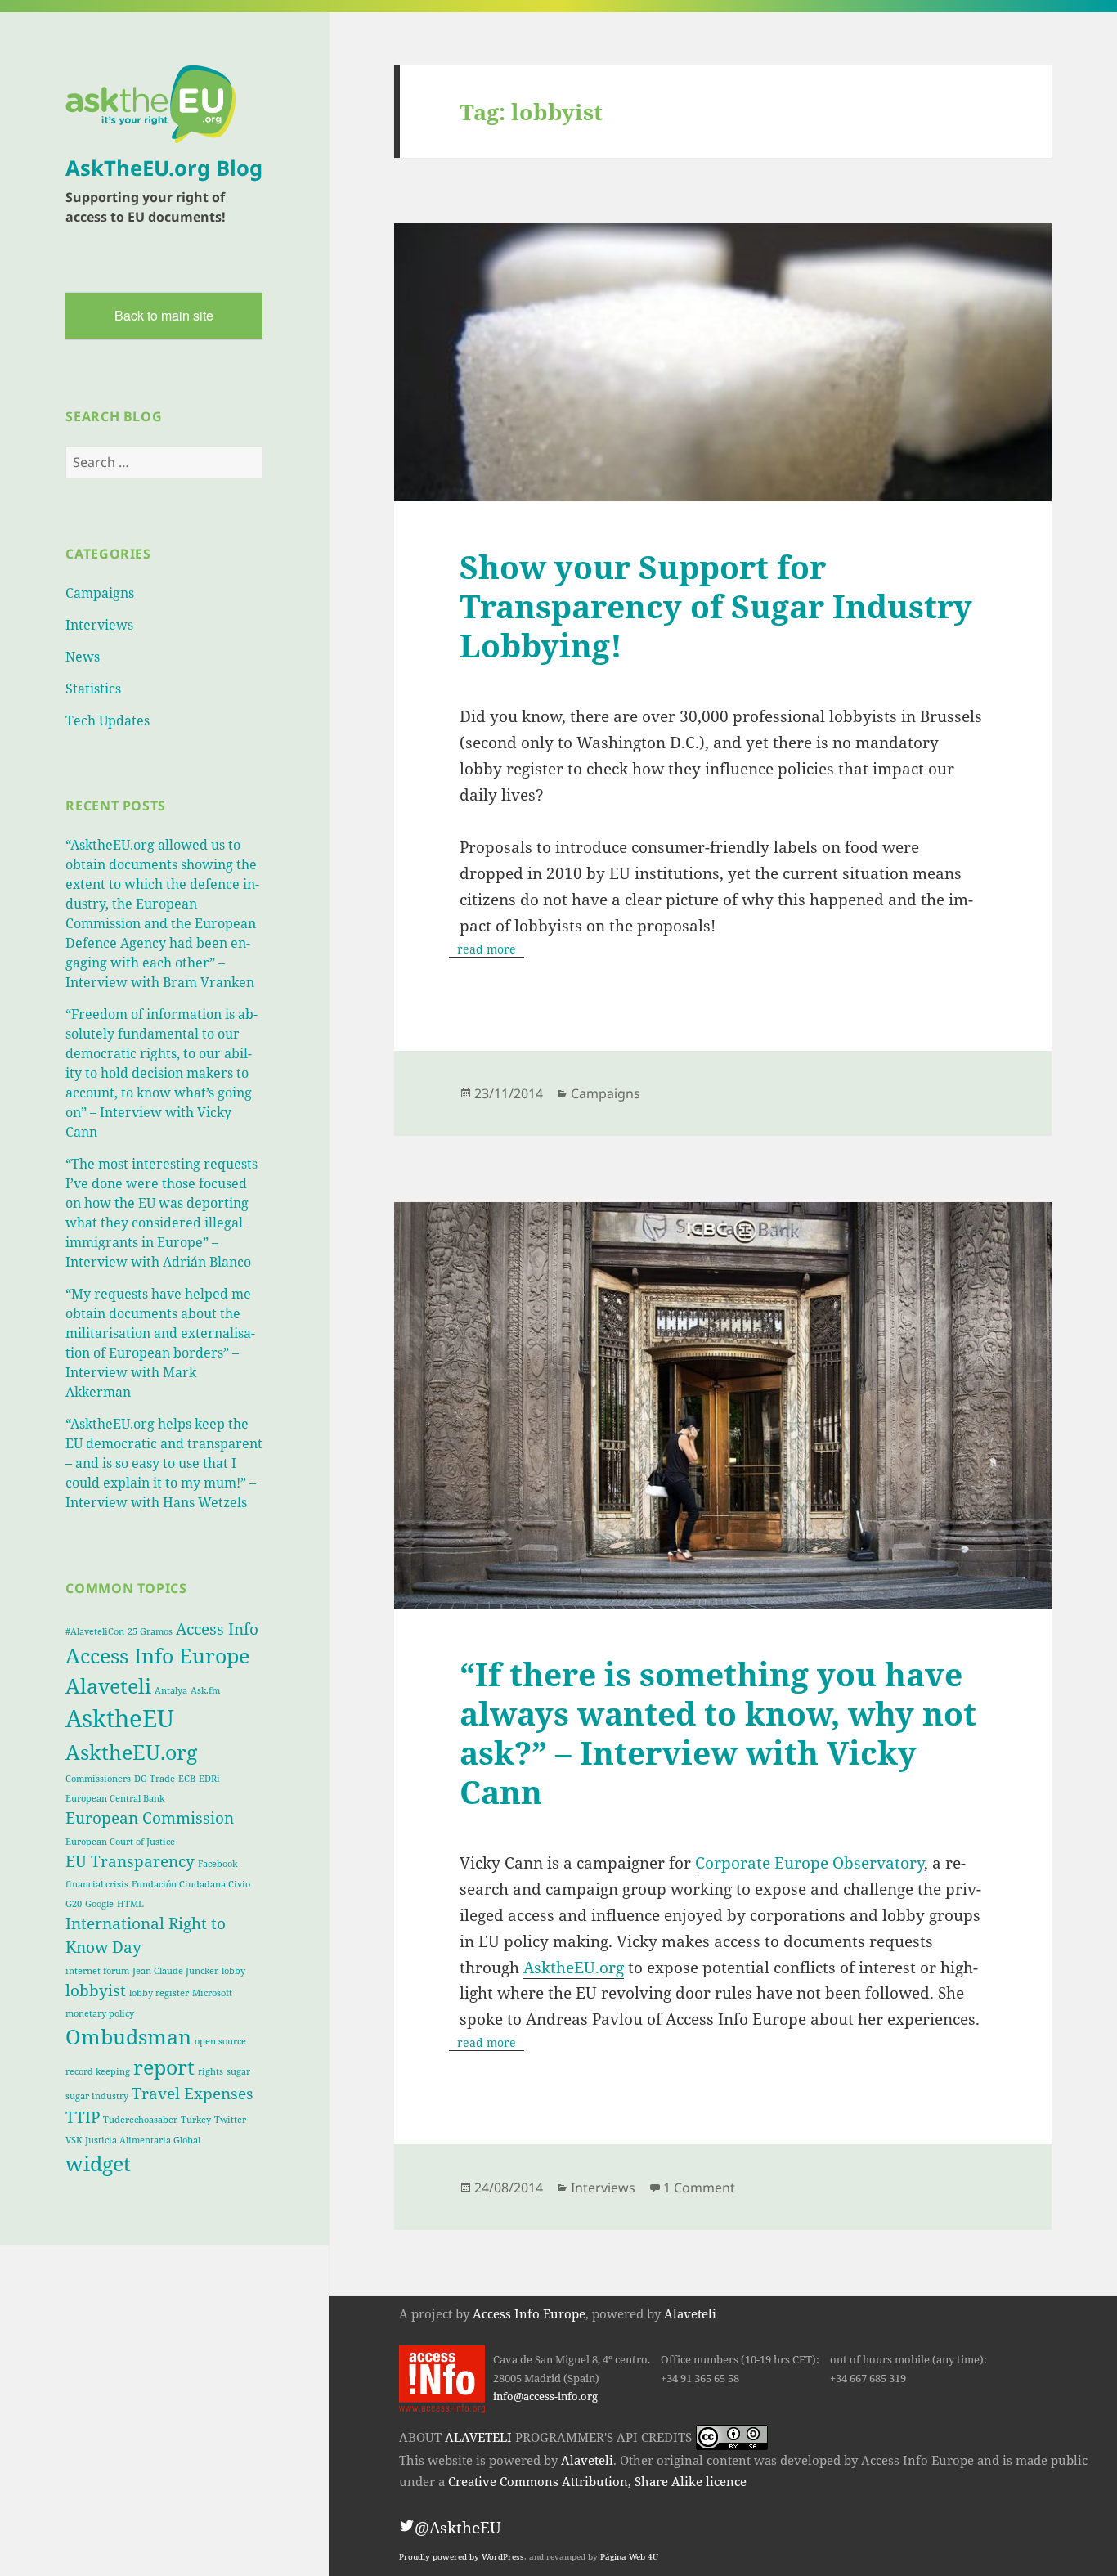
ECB (187, 1779)
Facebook (218, 1864)
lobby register (159, 1993)
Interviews (99, 625)
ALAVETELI (478, 2437)
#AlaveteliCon (95, 1631)
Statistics (93, 689)
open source (220, 2041)
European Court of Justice (120, 1842)
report (164, 2067)
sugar (238, 2071)
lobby (233, 1971)
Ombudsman (128, 2037)
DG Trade (155, 1779)
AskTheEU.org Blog (164, 168)
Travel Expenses (193, 2094)
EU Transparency (130, 1861)
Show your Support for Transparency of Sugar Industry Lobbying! (716, 606)
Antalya (171, 1690)
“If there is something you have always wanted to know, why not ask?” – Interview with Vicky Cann (718, 1732)
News (83, 657)
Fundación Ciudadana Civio (191, 1884)
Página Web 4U (629, 2557)
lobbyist (96, 1990)
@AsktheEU (458, 2528)
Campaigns (100, 593)
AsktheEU (120, 1718)
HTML (130, 1904)
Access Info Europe (157, 1656)
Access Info (217, 1629)
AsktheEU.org (131, 1752)
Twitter (230, 2120)
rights (211, 2071)
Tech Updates (108, 720)
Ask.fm (205, 1690)
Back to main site (164, 315)
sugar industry (97, 2096)
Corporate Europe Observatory (810, 1863)
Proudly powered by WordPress (462, 2557)
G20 (74, 1904)
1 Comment (699, 2188)
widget (98, 2163)
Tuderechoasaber (140, 2120)
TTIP (83, 2117)
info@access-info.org (545, 2396)
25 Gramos (150, 1631)
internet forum (97, 1971)
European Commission (150, 1818)
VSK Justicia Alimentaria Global (133, 2140)
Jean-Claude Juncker (175, 1971)
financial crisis (97, 1884)
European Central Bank (115, 1798)
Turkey (196, 2120)
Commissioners (98, 1779)
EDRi (209, 1779)
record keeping (98, 2071)
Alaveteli (108, 1686)
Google (99, 1904)
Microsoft (212, 1993)
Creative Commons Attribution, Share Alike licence (597, 2481)
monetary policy (100, 2013)
